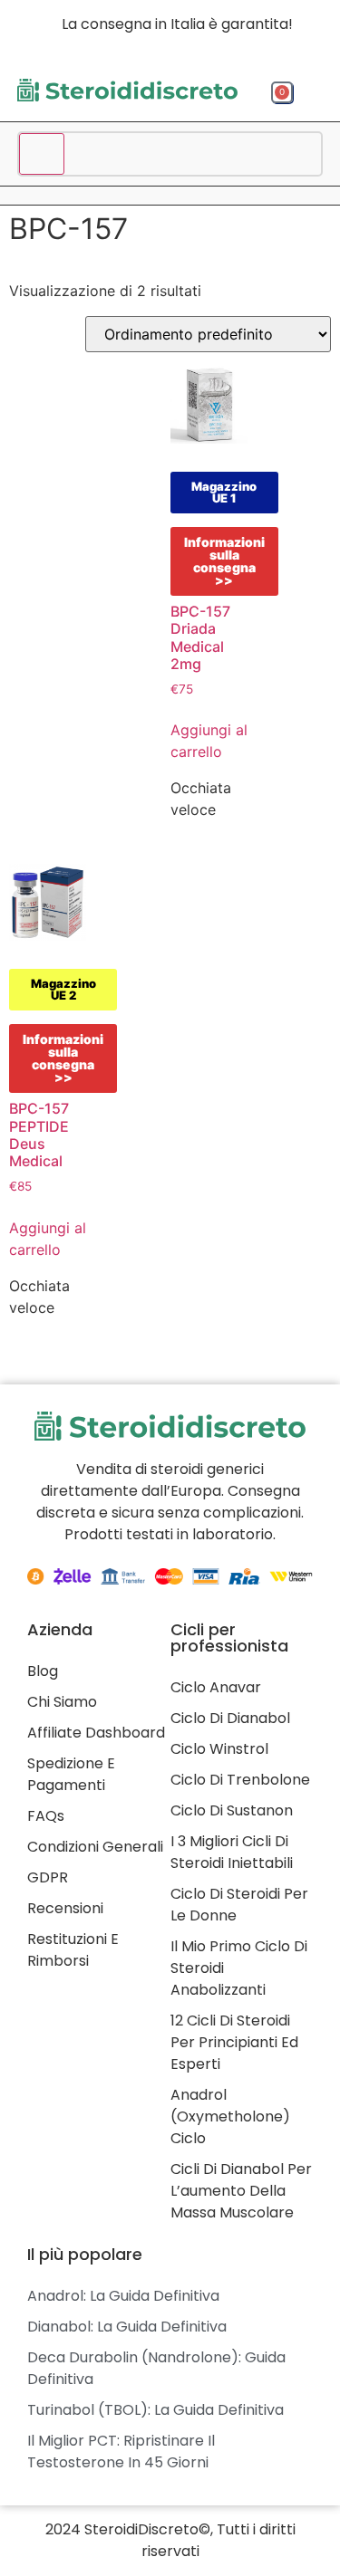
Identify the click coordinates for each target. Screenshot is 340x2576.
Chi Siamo (62, 1702)
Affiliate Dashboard (96, 1733)
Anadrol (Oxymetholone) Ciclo (230, 2116)
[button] (312, 95)
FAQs (46, 1816)
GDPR (48, 1877)
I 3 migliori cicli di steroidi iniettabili (232, 1852)
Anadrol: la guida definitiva (123, 2296)
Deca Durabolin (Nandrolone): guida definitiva (156, 2368)
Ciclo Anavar (216, 1687)
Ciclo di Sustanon (232, 1810)
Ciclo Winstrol (219, 1749)
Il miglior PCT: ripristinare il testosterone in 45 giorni (121, 2452)
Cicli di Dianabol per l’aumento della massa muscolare (241, 2191)
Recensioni (65, 1908)
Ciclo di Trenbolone (240, 1780)
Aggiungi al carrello (209, 741)
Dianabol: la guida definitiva (127, 2327)
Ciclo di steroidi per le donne (239, 1905)
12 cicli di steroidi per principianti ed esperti (234, 2042)
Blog (43, 1671)
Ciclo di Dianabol (230, 1718)
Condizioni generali (95, 1847)
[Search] (42, 154)
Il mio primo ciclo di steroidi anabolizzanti (239, 1968)
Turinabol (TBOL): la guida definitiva (155, 2410)
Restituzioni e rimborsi (73, 1950)
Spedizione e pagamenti (71, 1774)
